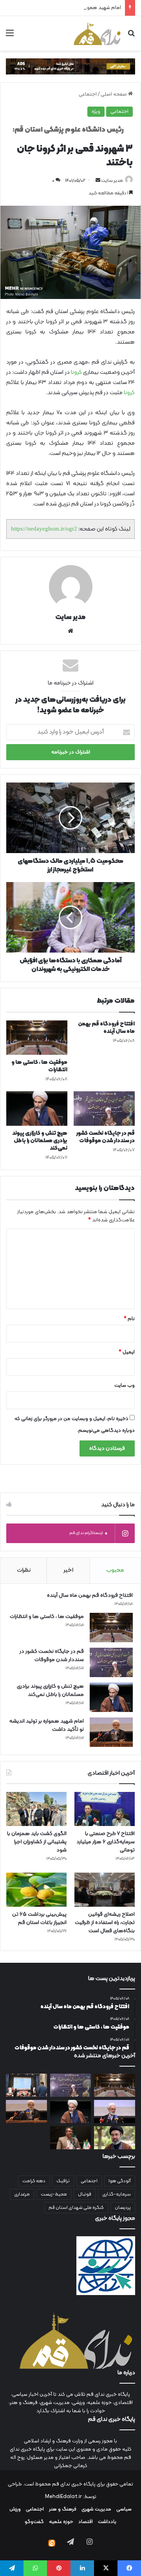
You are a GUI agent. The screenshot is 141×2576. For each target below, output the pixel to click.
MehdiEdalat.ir (63, 2497)
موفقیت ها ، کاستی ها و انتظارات (39, 1066)
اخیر (68, 1570)
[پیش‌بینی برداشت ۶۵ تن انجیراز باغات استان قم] (36, 1890)
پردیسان (123, 2208)
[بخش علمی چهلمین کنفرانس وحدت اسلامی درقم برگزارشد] (26, 2085)
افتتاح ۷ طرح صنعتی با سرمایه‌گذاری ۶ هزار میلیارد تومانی (106, 1842)
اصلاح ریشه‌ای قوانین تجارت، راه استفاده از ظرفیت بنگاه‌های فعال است (105, 1923)
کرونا (77, 372)
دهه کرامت (34, 2181)
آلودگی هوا (120, 2181)
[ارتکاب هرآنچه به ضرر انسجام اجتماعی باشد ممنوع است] (115, 2138)
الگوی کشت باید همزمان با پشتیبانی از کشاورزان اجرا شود (37, 1842)
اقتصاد (86, 2522)
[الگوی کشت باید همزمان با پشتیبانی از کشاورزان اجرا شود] (36, 1809)
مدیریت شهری (96, 2509)
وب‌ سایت (125, 1386)
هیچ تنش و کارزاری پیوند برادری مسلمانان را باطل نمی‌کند (40, 1141)
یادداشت (107, 2522)
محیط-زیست (54, 2194)
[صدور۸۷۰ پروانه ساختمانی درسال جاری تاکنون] (71, 2138)
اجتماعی (88, 94)
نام (129, 1319)
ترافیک (63, 2181)
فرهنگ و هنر (63, 2509)
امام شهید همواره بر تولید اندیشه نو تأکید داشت (70, 8)
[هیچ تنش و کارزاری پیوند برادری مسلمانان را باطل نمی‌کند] (37, 1109)
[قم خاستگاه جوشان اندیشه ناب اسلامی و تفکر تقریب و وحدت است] (115, 2111)
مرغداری (22, 2194)
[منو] (10, 36)
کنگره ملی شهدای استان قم (76, 2208)
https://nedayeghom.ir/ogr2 (44, 529)
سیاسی (124, 2509)
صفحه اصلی (114, 94)
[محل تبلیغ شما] (70, 67)
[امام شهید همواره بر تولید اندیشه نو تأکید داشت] (111, 1732)
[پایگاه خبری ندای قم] (97, 33)
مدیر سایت (112, 181)
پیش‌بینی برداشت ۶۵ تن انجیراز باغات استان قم (39, 1918)
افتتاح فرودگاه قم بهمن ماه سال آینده (106, 1028)
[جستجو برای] (131, 36)
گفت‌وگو (34, 2522)
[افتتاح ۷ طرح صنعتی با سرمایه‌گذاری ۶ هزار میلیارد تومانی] (105, 1809)
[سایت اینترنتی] (70, 631)
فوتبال (85, 2194)
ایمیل (127, 1352)
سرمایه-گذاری (117, 2194)
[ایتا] (52, 2543)
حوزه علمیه (61, 2522)
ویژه (96, 112)
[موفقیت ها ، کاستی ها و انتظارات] (37, 1038)
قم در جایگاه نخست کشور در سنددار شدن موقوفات (106, 1137)
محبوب (115, 1570)
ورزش (15, 2509)
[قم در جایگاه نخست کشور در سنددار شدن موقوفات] (104, 1109)
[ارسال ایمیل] (98, 181)
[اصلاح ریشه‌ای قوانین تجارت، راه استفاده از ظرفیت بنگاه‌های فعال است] (105, 1890)
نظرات (24, 1570)
